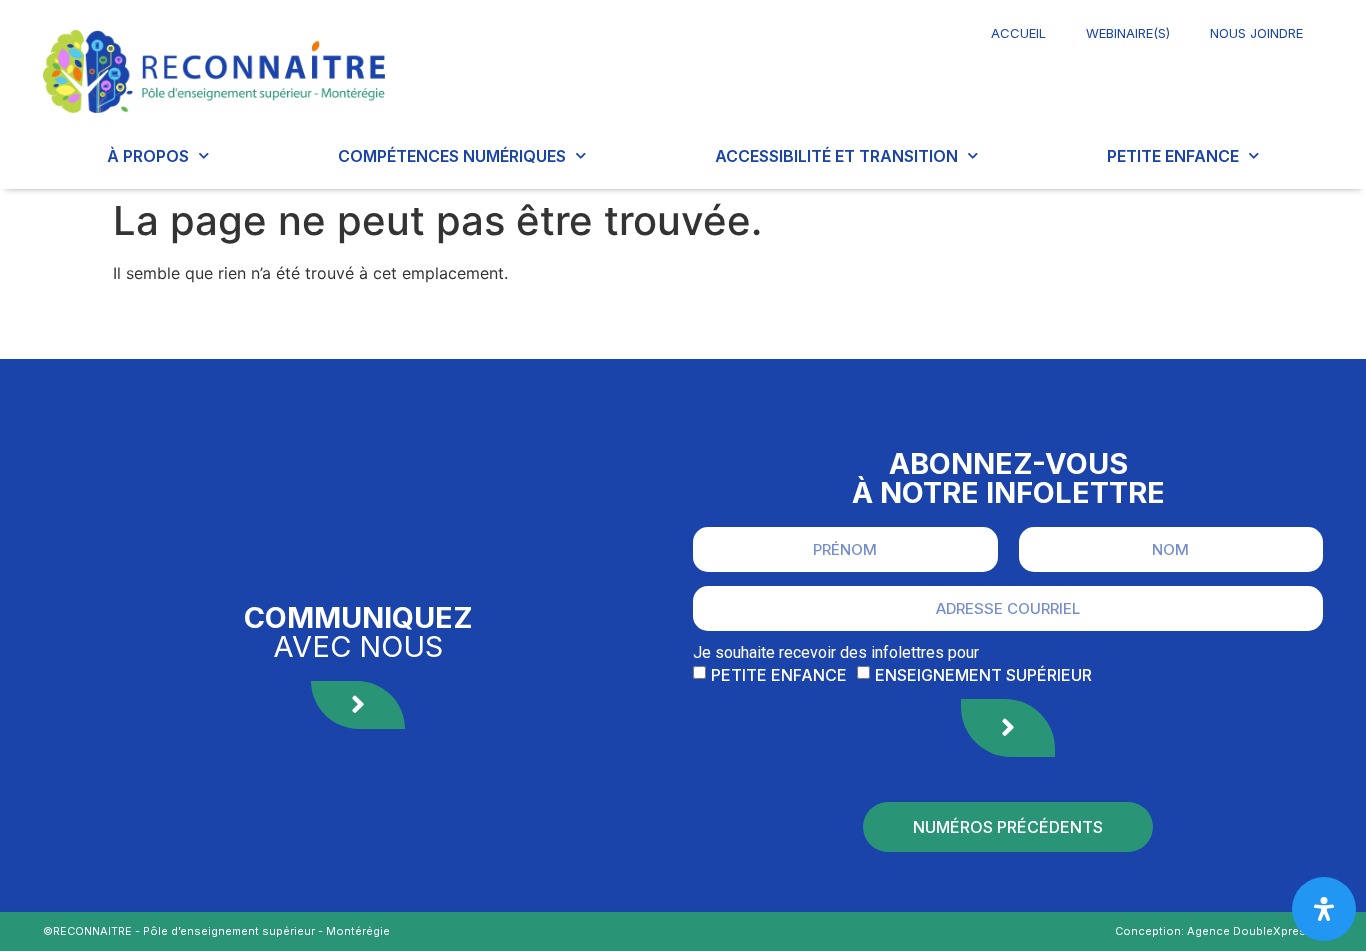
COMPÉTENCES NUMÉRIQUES (452, 156)
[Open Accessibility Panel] (1324, 909)
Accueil (1018, 33)
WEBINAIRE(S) (1128, 33)
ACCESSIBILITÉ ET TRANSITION (836, 156)
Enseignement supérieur (983, 675)
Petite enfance (779, 675)
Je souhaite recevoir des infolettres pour (836, 653)
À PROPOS (148, 156)
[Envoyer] (1008, 728)
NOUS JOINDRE (1256, 33)
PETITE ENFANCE (1173, 156)
